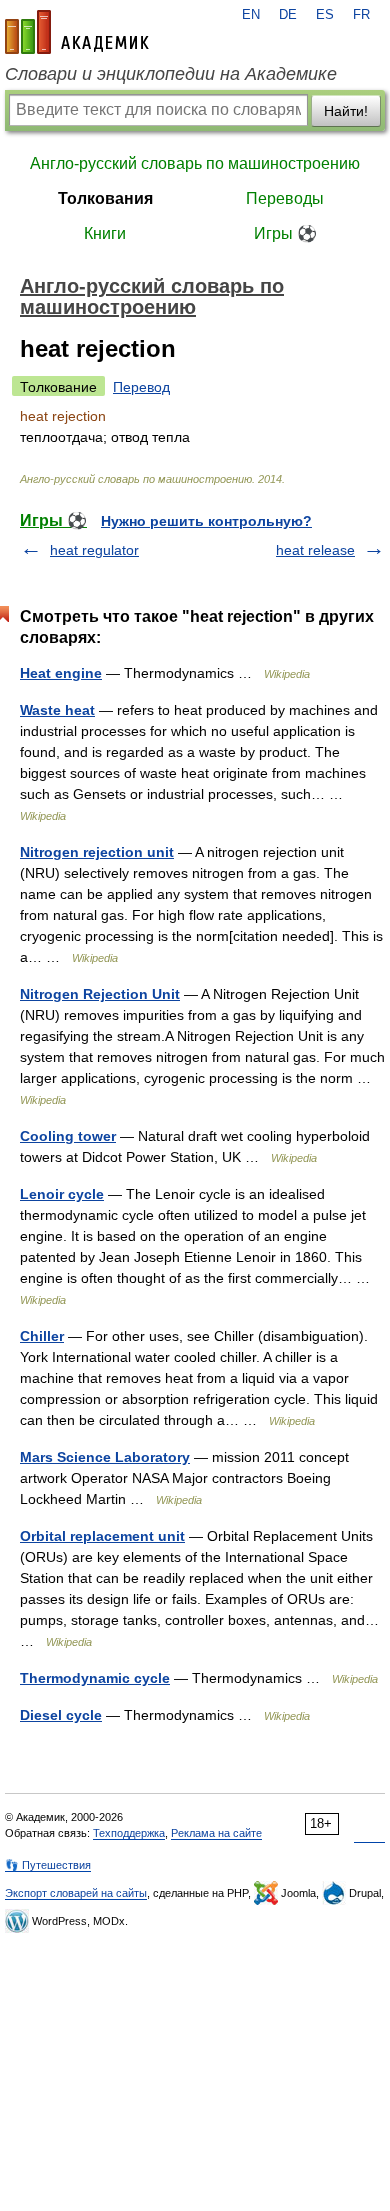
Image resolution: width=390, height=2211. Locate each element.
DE (288, 15)
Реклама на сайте (216, 1833)
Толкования (105, 198)
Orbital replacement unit (102, 1536)
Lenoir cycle (62, 1194)
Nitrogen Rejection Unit (100, 994)
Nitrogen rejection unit (97, 852)
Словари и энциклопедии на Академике (171, 74)
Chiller (42, 1336)
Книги (105, 233)
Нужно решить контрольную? (206, 521)
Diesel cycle (61, 1715)
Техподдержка (129, 1833)
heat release (315, 550)
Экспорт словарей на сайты (76, 1893)
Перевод (141, 387)
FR (361, 15)
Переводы (285, 198)
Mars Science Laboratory (105, 1457)
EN (251, 15)
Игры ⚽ (285, 233)
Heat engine (61, 673)
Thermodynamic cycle (95, 1678)
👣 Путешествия (48, 1865)
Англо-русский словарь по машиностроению (195, 163)
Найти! (346, 111)
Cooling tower (68, 1136)
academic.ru (77, 32)
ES (325, 15)
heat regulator (94, 550)
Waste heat (57, 710)
